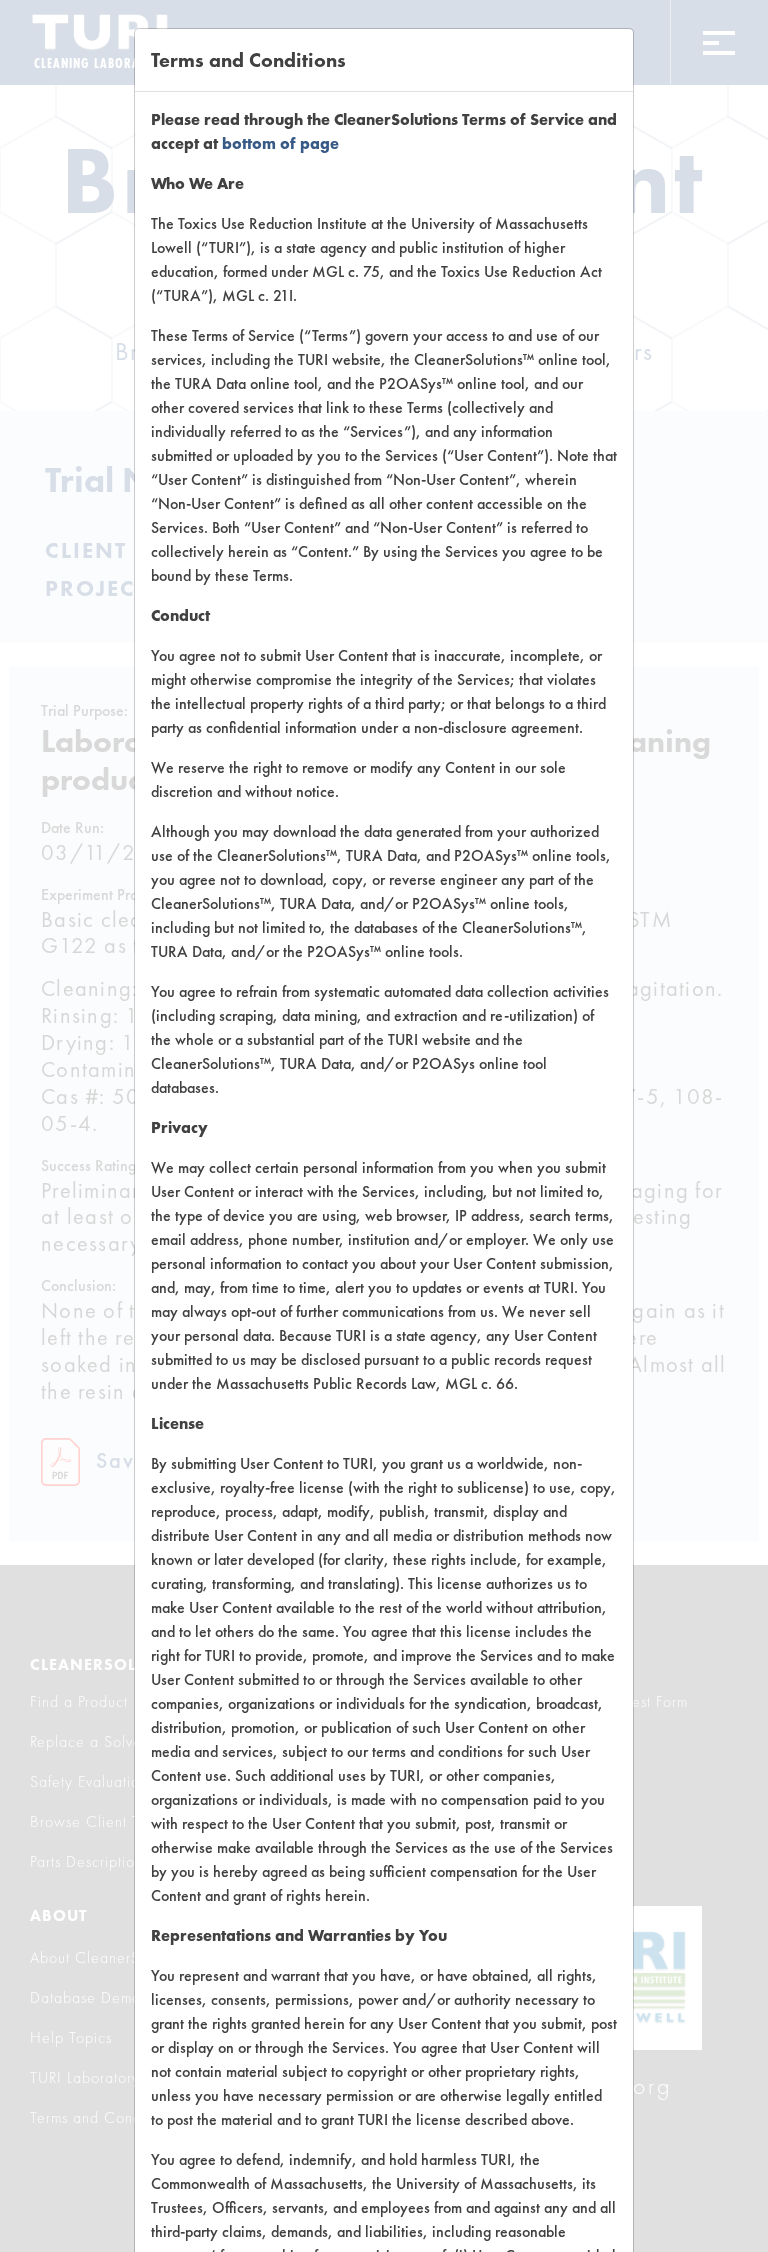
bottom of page (280, 143)
